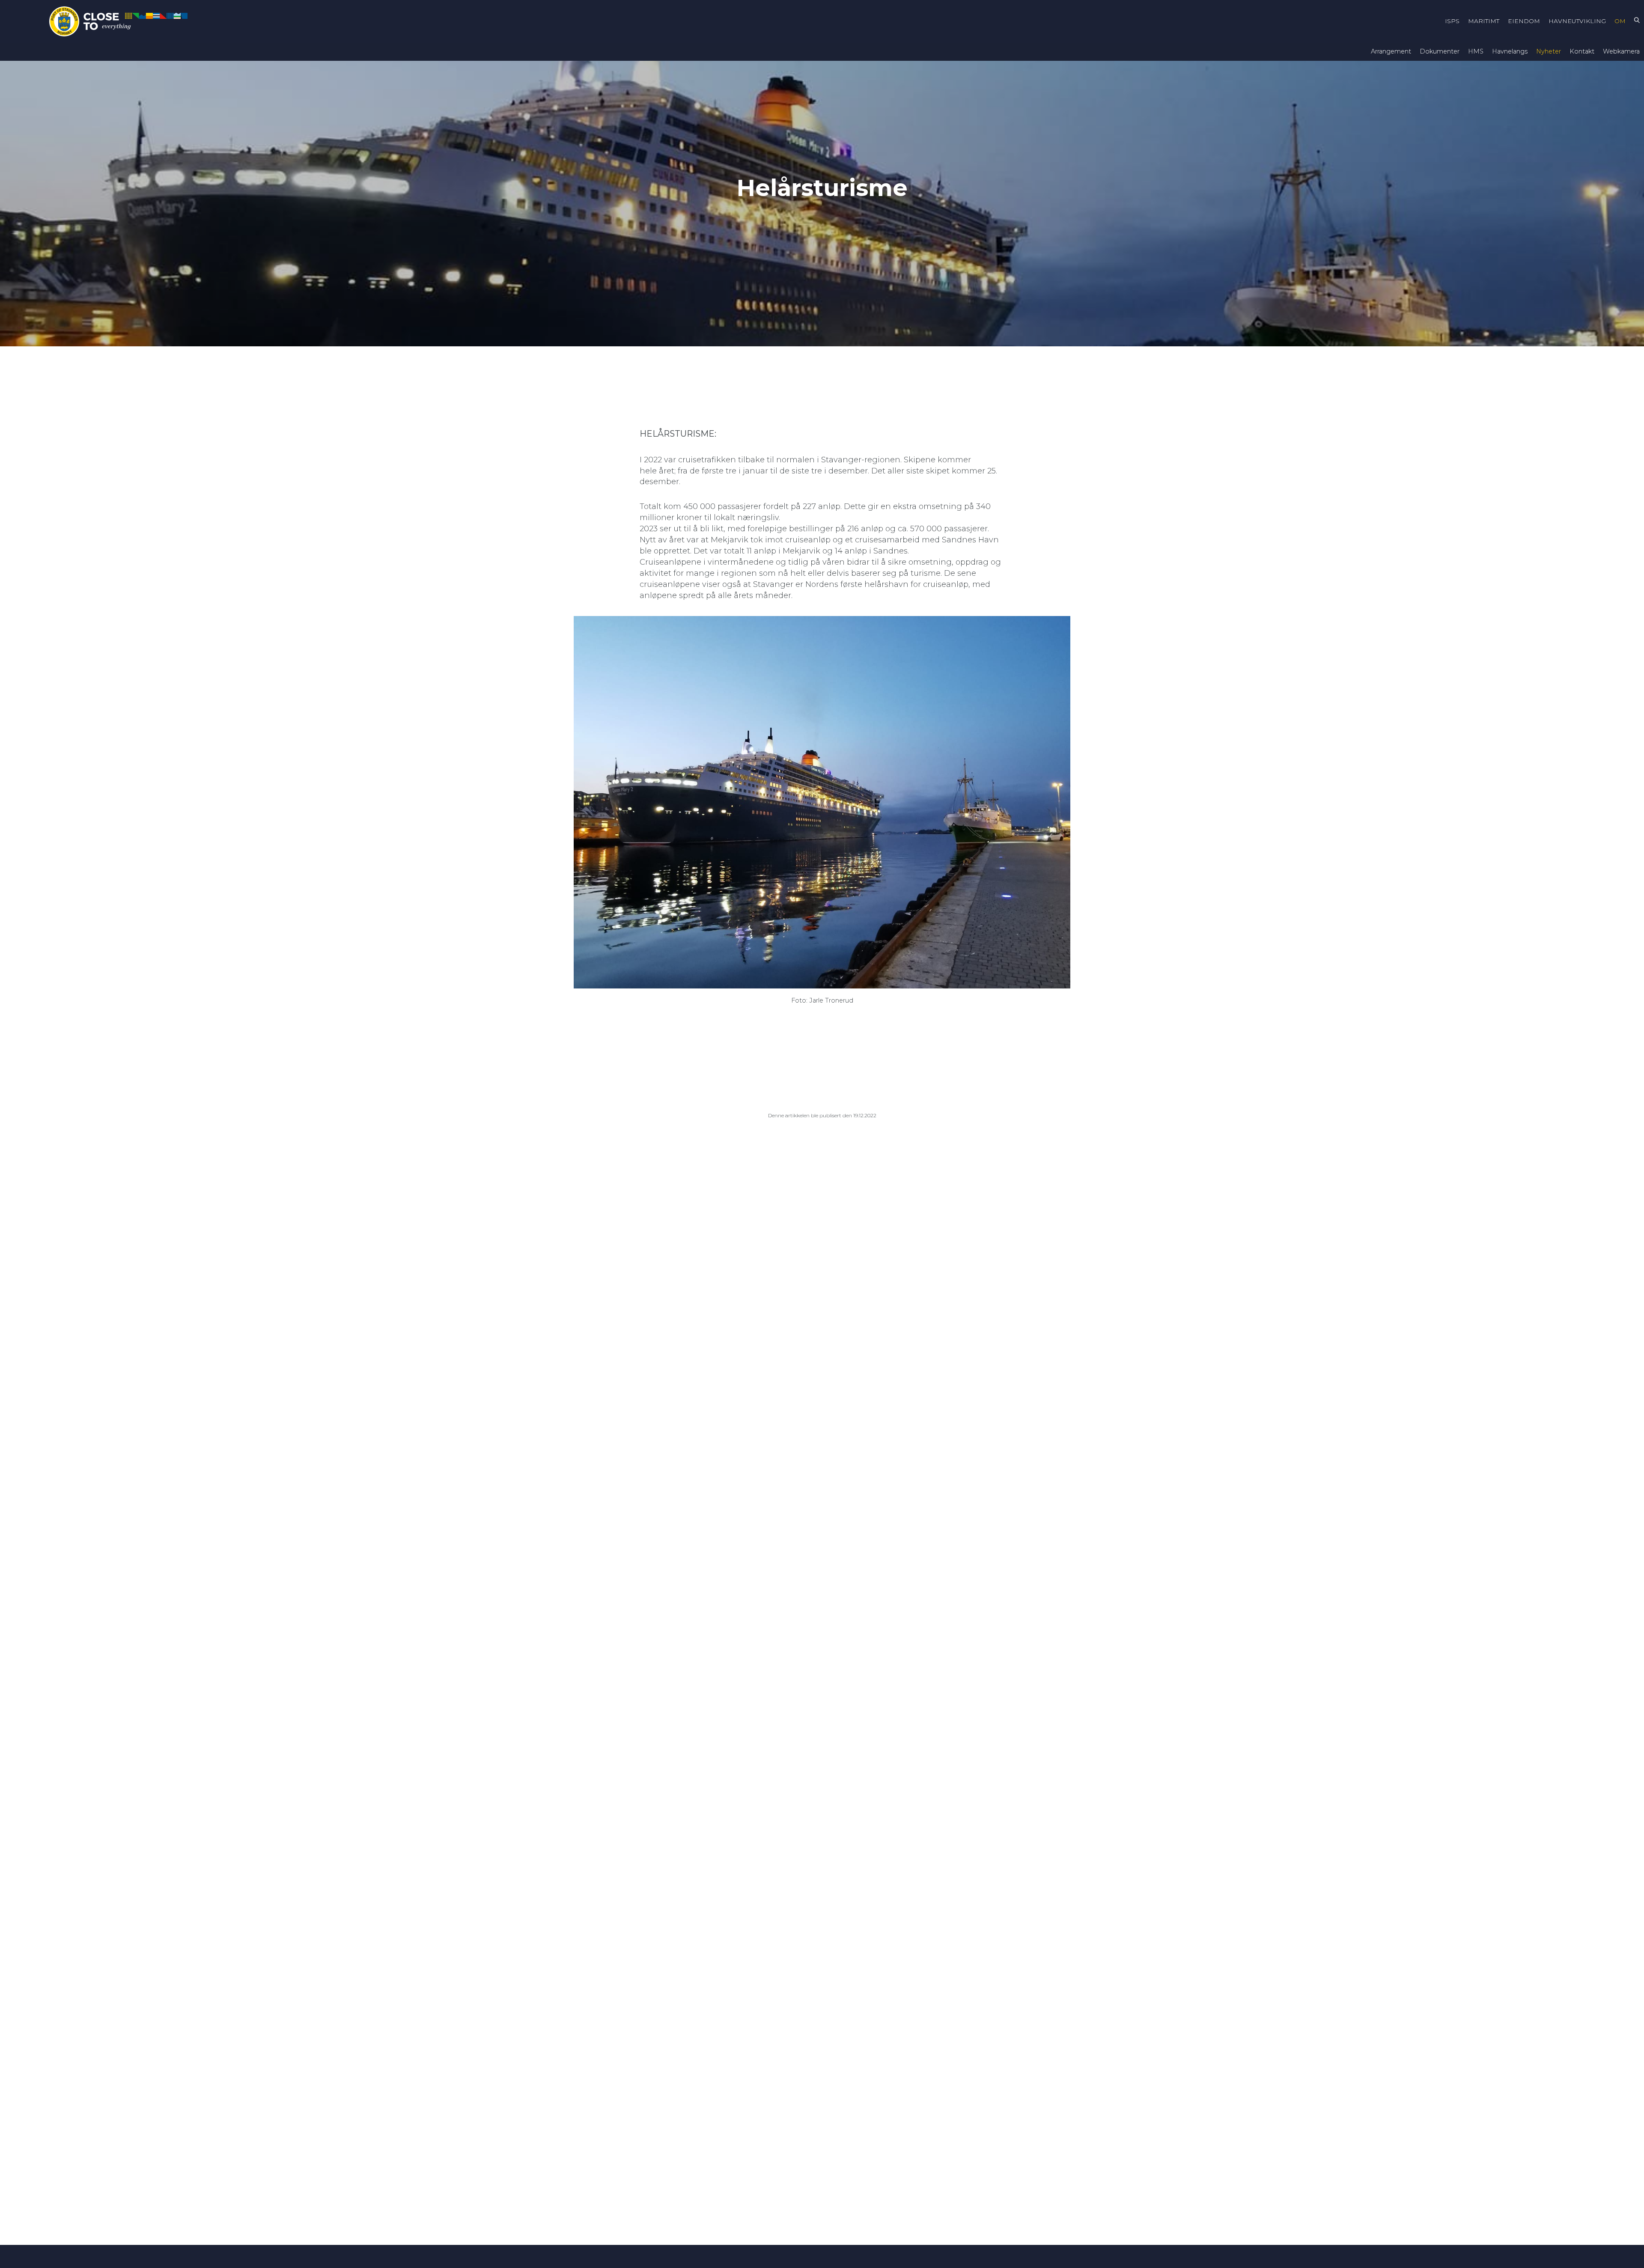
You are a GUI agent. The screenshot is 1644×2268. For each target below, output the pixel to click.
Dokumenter (1440, 51)
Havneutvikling (1577, 21)
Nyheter (1549, 51)
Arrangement (1391, 51)
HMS (1476, 51)
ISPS (1452, 21)
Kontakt (1582, 51)
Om (1620, 21)
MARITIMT (1484, 21)
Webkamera (1621, 51)
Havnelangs (1510, 51)
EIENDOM (1524, 21)
